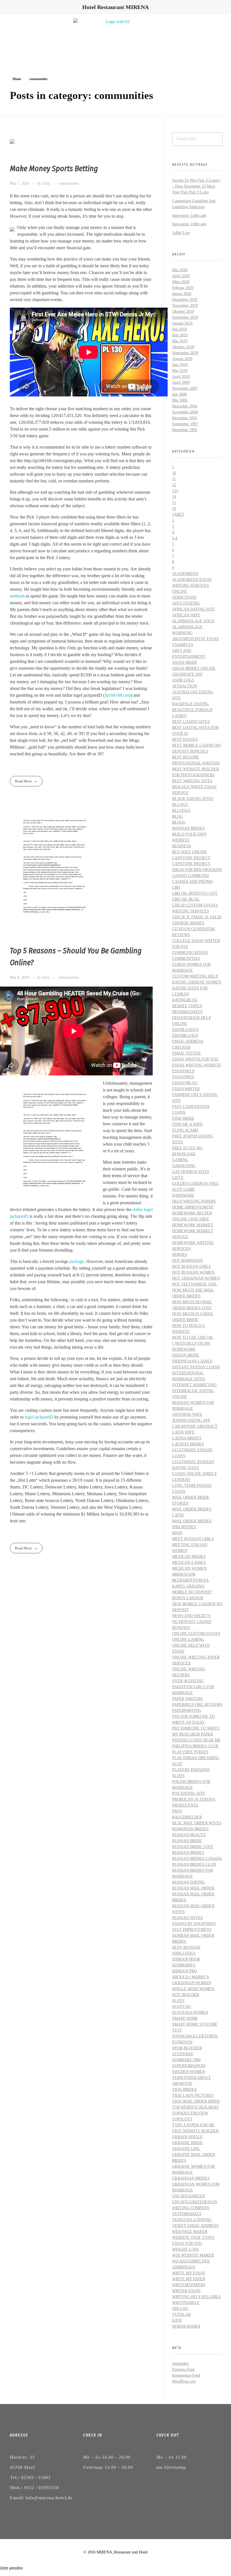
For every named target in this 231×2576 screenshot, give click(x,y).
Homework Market (193, 1225)
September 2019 (185, 317)
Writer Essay (186, 2291)
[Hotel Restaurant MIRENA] (115, 38)
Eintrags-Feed (183, 2369)
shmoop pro (185, 1971)
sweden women (189, 2072)
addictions (184, 597)
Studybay (183, 2054)
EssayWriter (186, 1089)
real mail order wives (197, 1823)
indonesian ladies (192, 1361)
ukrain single (187, 2137)
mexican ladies (189, 1562)
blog (177, 816)
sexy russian (186, 1947)
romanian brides (190, 1829)
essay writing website (197, 1065)
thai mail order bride (196, 2101)
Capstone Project (191, 858)
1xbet (178, 514)
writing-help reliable (197, 2297)
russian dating (188, 1882)
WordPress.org (184, 2381)
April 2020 (181, 276)
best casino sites (191, 722)
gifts (178, 1178)
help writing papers (194, 1201)
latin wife (183, 1432)
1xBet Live (181, 233)
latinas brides (188, 1444)
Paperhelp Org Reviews (197, 1705)
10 (174, 473)
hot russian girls (192, 1266)
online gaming (188, 1639)
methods (17, 596)
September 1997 (185, 424)
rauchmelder (187, 1817)
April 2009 (181, 382)
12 (174, 485)
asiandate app (187, 674)
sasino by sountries (194, 1924)
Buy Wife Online (190, 852)
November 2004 (185, 412)
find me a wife (187, 1124)
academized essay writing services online (192, 585)
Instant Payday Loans (196, 1367)
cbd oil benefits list (195, 893)
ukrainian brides (191, 2178)
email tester (186, 1053)
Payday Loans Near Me (196, 1740)
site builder (186, 1995)
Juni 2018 (180, 365)
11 (174, 479)
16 (174, 509)
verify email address (195, 2226)
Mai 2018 (180, 371)
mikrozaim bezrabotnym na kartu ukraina (190, 1580)
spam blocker (187, 2048)
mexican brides (189, 1557)
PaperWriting (187, 1711)
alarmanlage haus (193, 621)
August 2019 (182, 323)
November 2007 (185, 388)
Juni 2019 (180, 335)
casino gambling (191, 876)
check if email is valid (197, 917)
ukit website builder (195, 2131)
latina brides (187, 1438)
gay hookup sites (191, 1172)
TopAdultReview (190, 2113)
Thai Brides (185, 2089)
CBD (176, 887)
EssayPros (183, 1077)
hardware (183, 1195)
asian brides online (194, 668)
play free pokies (190, 1752)
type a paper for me (193, 2125)
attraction (185, 686)
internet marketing (194, 1385)
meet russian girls (193, 1539)
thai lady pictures (193, 2095)
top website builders (195, 2107)
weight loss (186, 2249)
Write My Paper (189, 2279)
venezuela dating (192, 2220)
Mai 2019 (180, 341)
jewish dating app (191, 1420)
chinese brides (188, 923)
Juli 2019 (179, 329)
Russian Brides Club (194, 1864)
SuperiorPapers (189, 2066)
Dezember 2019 (185, 300)
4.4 (175, 538)
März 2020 (181, 282)
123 (175, 491)
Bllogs (180, 805)
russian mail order (193, 1888)
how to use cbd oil (193, 1337)
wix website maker (193, 2255)
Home (17, 79)
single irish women (193, 1989)
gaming (180, 1160)
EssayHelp (183, 1071)
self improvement (192, 1930)
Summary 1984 (186, 2060)
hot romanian (187, 1261)
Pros (177, 1811)
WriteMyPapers (189, 2285)
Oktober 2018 (183, 347)
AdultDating (186, 603)
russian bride (187, 1841)
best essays (185, 739)
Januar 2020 (182, 294)
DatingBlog (185, 1000)
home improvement (193, 1207)
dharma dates (187, 1012)
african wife (186, 615)
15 (174, 503)
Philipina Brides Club (195, 1746)
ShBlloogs (184, 1953)
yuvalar (181, 2314)
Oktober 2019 (183, 311)
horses (180, 1255)
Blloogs (181, 810)
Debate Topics (187, 1006)
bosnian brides (188, 828)
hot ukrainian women (196, 1278)
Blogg (179, 822)
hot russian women (193, 1272)
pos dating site (189, 1793)
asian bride (185, 662)
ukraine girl (186, 2149)
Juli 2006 (179, 394)
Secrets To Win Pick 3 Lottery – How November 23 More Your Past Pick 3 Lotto (196, 186)
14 (174, 497)
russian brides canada (197, 1859)
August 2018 (182, 359)
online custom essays (196, 1634)
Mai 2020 (180, 270)
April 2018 (181, 377)
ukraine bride (187, 2143)
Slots (178, 2001)
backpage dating (190, 704)
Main (177, 1533)
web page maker (190, 2232)
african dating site (194, 609)
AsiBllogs (183, 680)
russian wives (187, 1918)
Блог (177, 2320)
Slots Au (182, 2007)
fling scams (185, 1130)
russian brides (188, 1853)
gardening (184, 1166)
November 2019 (185, 306)
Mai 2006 (180, 400)
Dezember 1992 (185, 430)
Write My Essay (189, 2273)
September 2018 (185, 353)
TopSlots (182, 2119)
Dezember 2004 (185, 406)
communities (68, 183)
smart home (185, 2018)
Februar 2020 (183, 288)
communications (190, 953)
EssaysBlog (185, 1083)
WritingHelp (186, 2303)
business (182, 846)
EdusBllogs (185, 1036)
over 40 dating (188, 1681)
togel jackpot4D (39, 1417)
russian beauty (189, 1835)
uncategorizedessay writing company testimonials (195, 2208)
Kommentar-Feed (186, 2375)
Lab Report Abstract (195, 1426)
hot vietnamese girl (195, 1284)
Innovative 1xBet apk (189, 216)
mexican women (189, 1568)
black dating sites (193, 799)
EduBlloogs (185, 1030)
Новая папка (186, 2326)
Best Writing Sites (192, 781)
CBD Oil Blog (186, 899)
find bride (183, 1118)
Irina (46, 183)
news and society (191, 1616)
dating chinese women (197, 982)
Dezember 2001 (185, 418)
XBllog (180, 2309)
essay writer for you (195, 1059)
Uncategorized (189, 2196)
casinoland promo (192, 882)
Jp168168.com (118, 695)
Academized (185, 574)
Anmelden (180, 2364)
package (77, 1261)
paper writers (187, 1699)
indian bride (186, 1355)
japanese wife (187, 1414)
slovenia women (190, 2012)
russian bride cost (193, 1847)
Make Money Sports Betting (54, 168)
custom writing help (195, 976)
